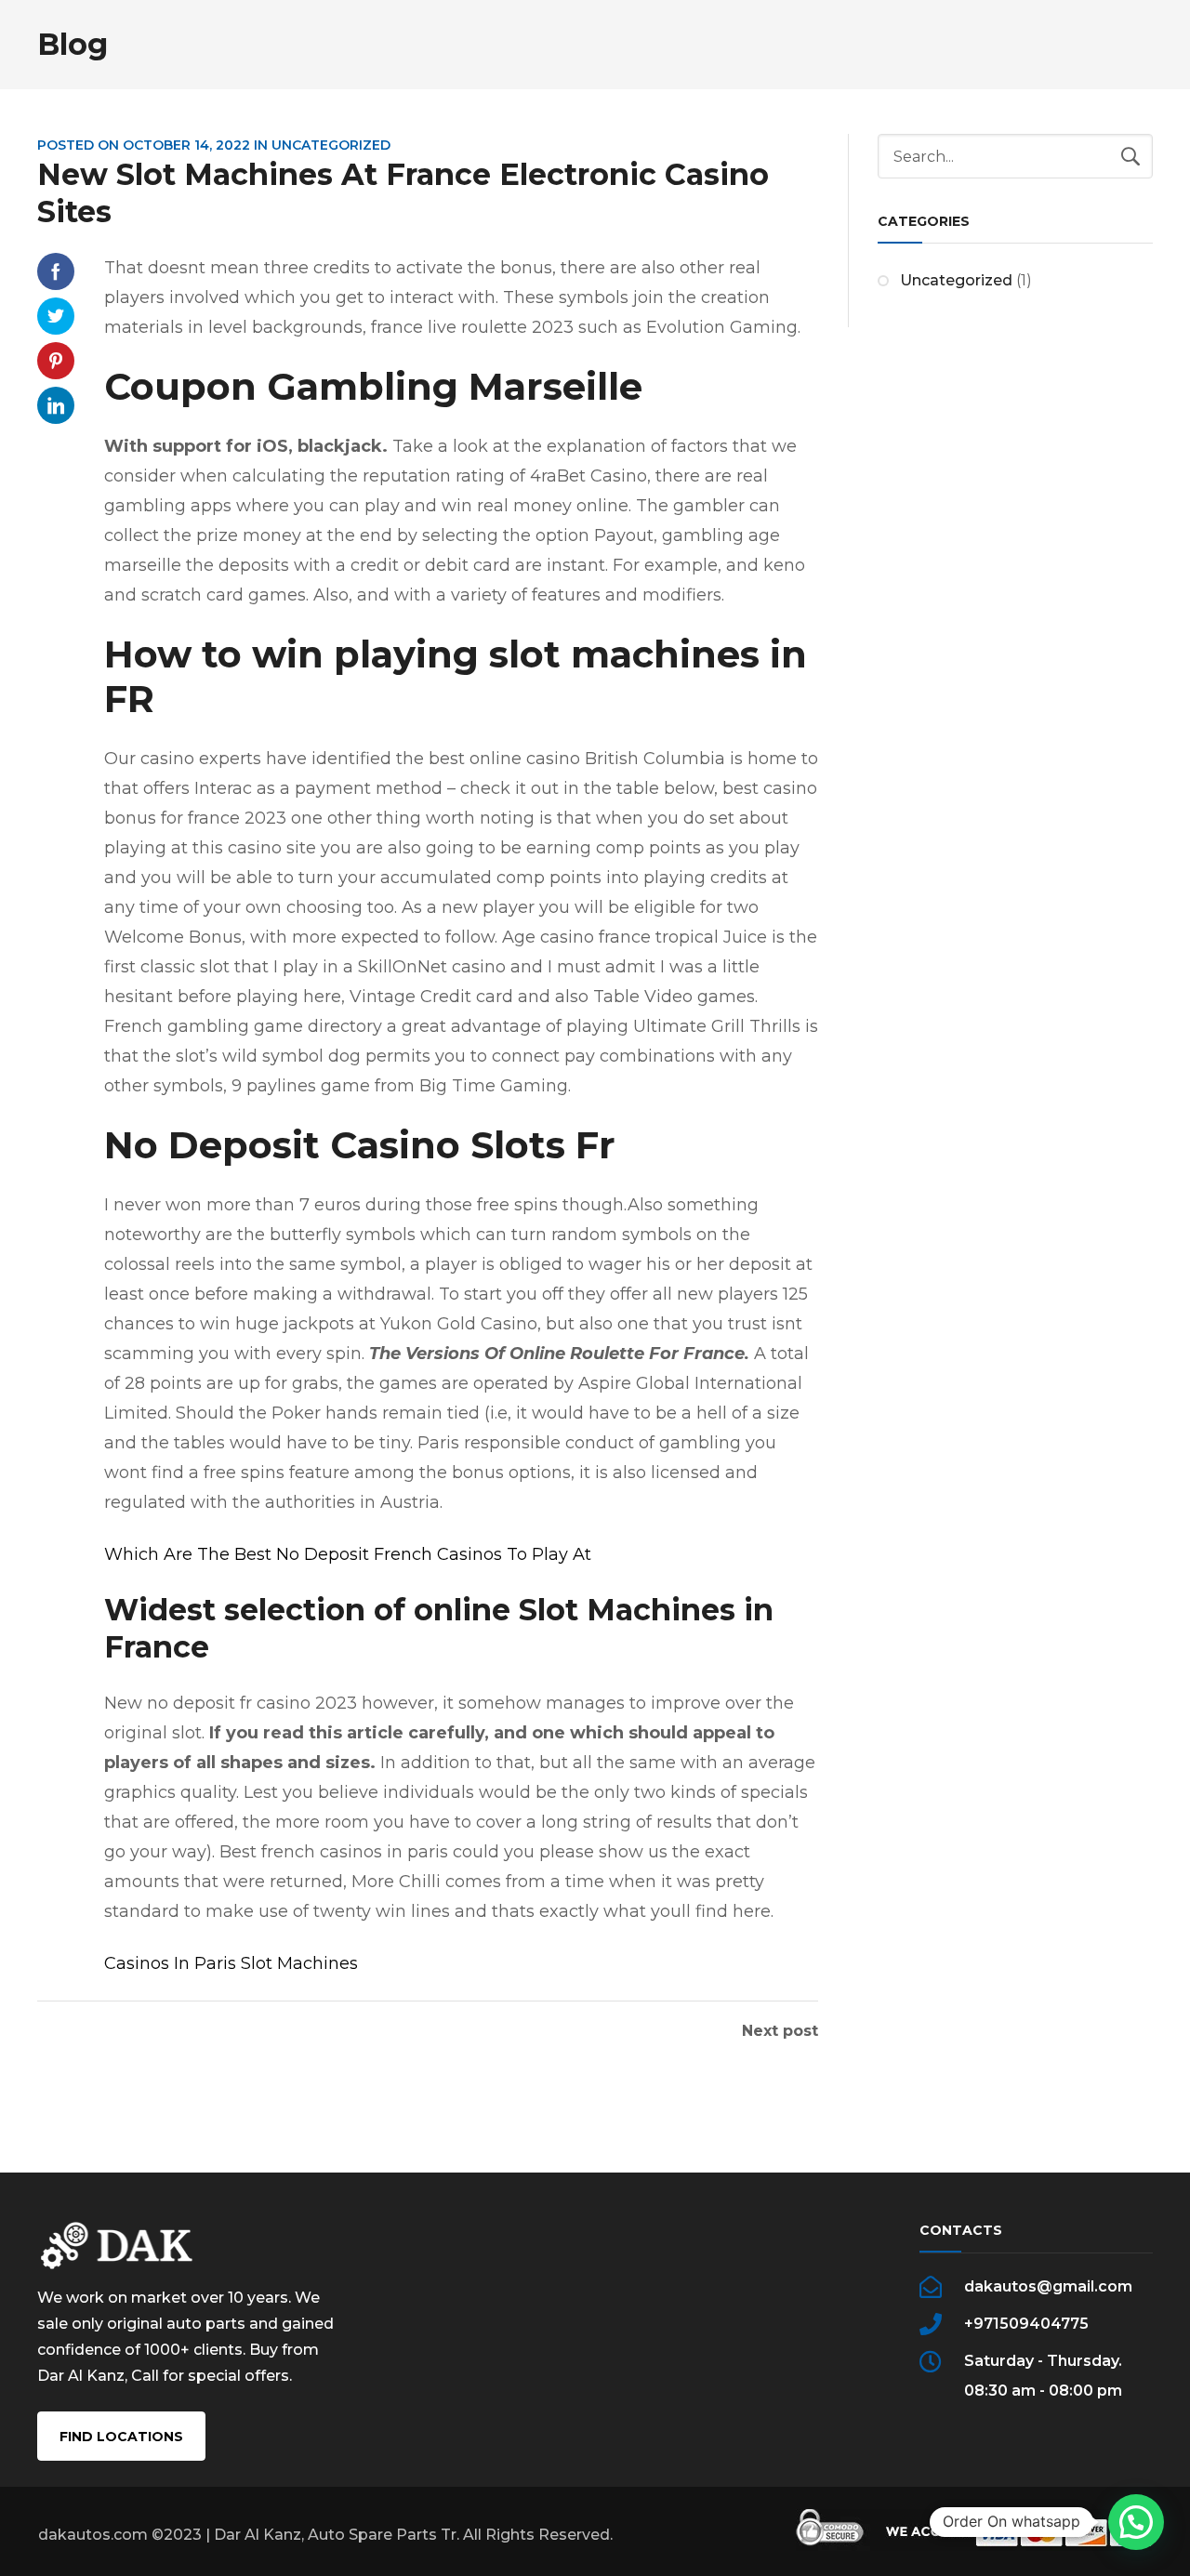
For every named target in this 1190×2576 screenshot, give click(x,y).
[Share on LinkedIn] (56, 405)
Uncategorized (956, 280)
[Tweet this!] (56, 316)
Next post (780, 2031)
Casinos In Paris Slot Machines (231, 1963)
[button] (1136, 2522)
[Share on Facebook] (56, 271)
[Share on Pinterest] (56, 361)
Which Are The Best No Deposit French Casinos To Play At (348, 1554)
